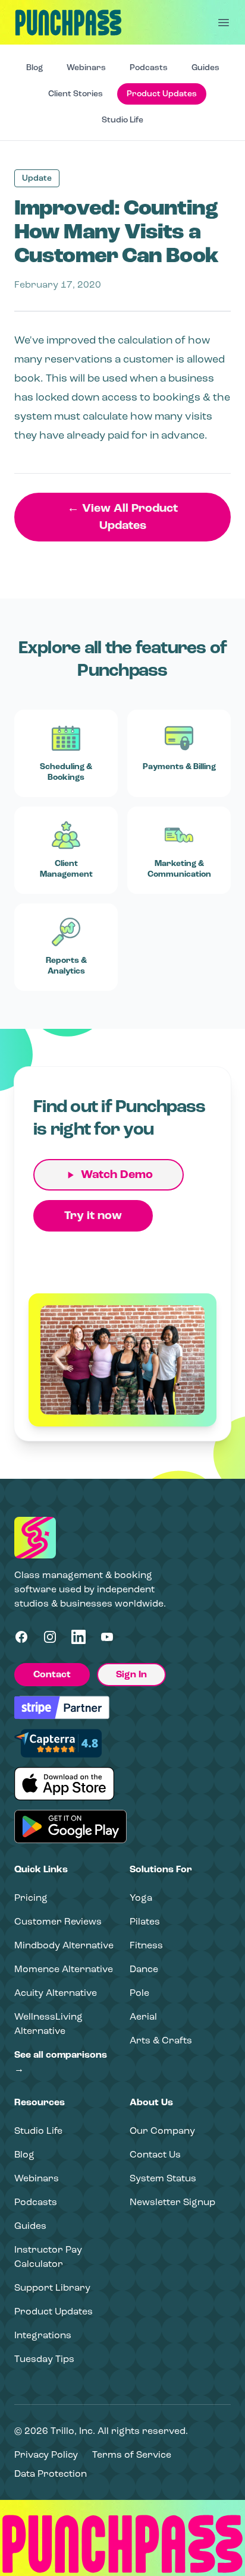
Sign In (131, 1674)
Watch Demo (117, 1174)
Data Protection (51, 2473)
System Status (163, 2178)
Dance (144, 1969)
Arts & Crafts (161, 2040)
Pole (139, 1993)
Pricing (31, 1898)
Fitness (146, 1945)
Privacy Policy (46, 2454)
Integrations (43, 2335)
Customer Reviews (58, 1921)
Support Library (52, 2287)
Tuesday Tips (44, 2359)
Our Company (162, 2131)
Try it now (93, 1215)
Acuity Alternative (56, 1993)
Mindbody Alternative (64, 1945)
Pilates (145, 1921)
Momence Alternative (64, 1969)
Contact (52, 1674)
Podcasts (149, 67)
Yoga (141, 1898)
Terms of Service (132, 2454)
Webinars (86, 67)
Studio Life (122, 120)
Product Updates (162, 94)
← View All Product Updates (122, 517)
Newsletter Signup (172, 2202)
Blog (34, 67)
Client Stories (76, 94)
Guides (205, 67)
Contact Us (155, 2154)
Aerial (143, 2016)
